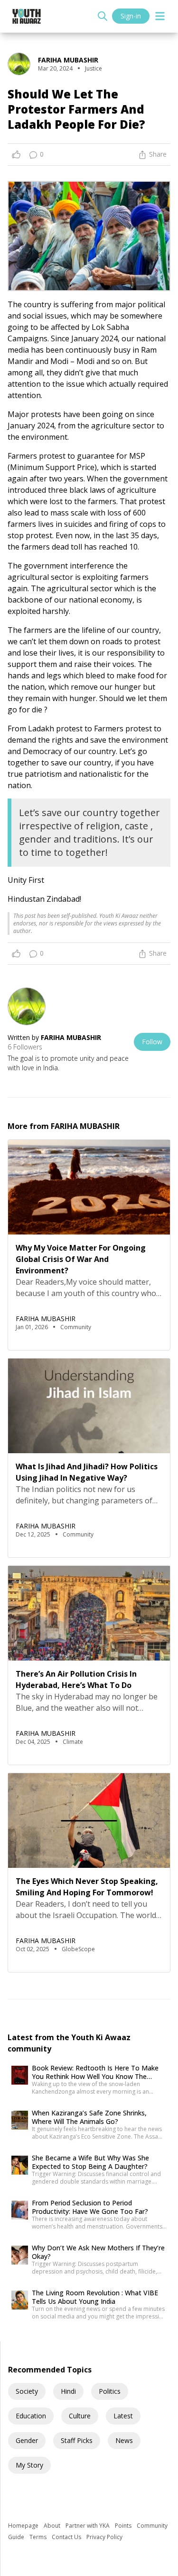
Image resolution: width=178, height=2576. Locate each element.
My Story (29, 2465)
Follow (152, 1042)
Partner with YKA (88, 2526)
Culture (80, 2416)
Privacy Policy (104, 2537)
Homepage (24, 2526)
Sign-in (131, 16)
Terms (39, 2537)
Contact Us (67, 2537)
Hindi (68, 2391)
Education (31, 2416)
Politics (110, 2391)
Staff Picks (77, 2440)
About (53, 2526)
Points (124, 2526)
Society (27, 2391)
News (124, 2440)
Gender (27, 2440)
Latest (123, 2416)
